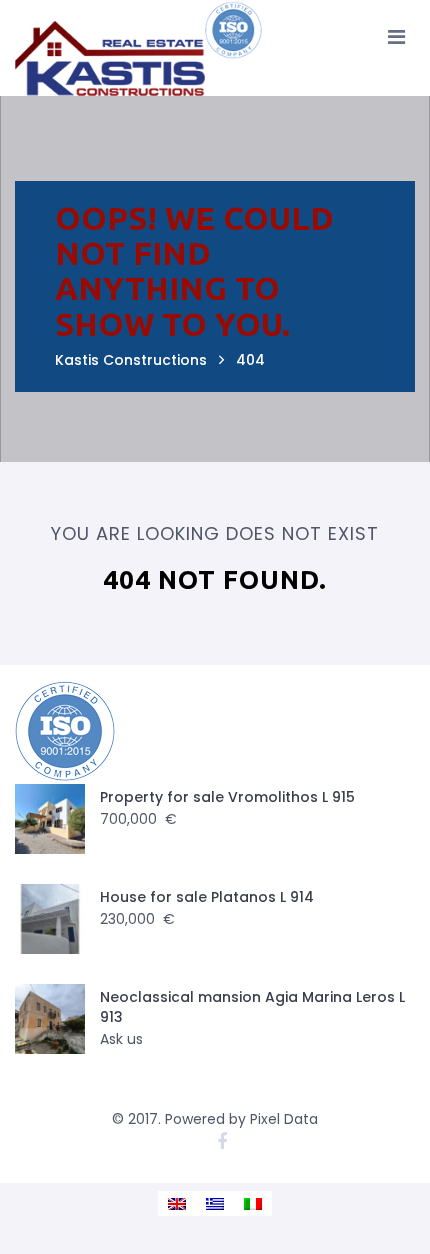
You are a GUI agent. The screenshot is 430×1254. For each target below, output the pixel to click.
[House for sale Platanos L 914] (50, 919)
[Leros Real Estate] (140, 48)
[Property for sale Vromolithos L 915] (50, 819)
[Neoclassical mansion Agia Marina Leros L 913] (50, 1019)
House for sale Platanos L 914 (207, 897)
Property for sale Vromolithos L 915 (227, 797)
